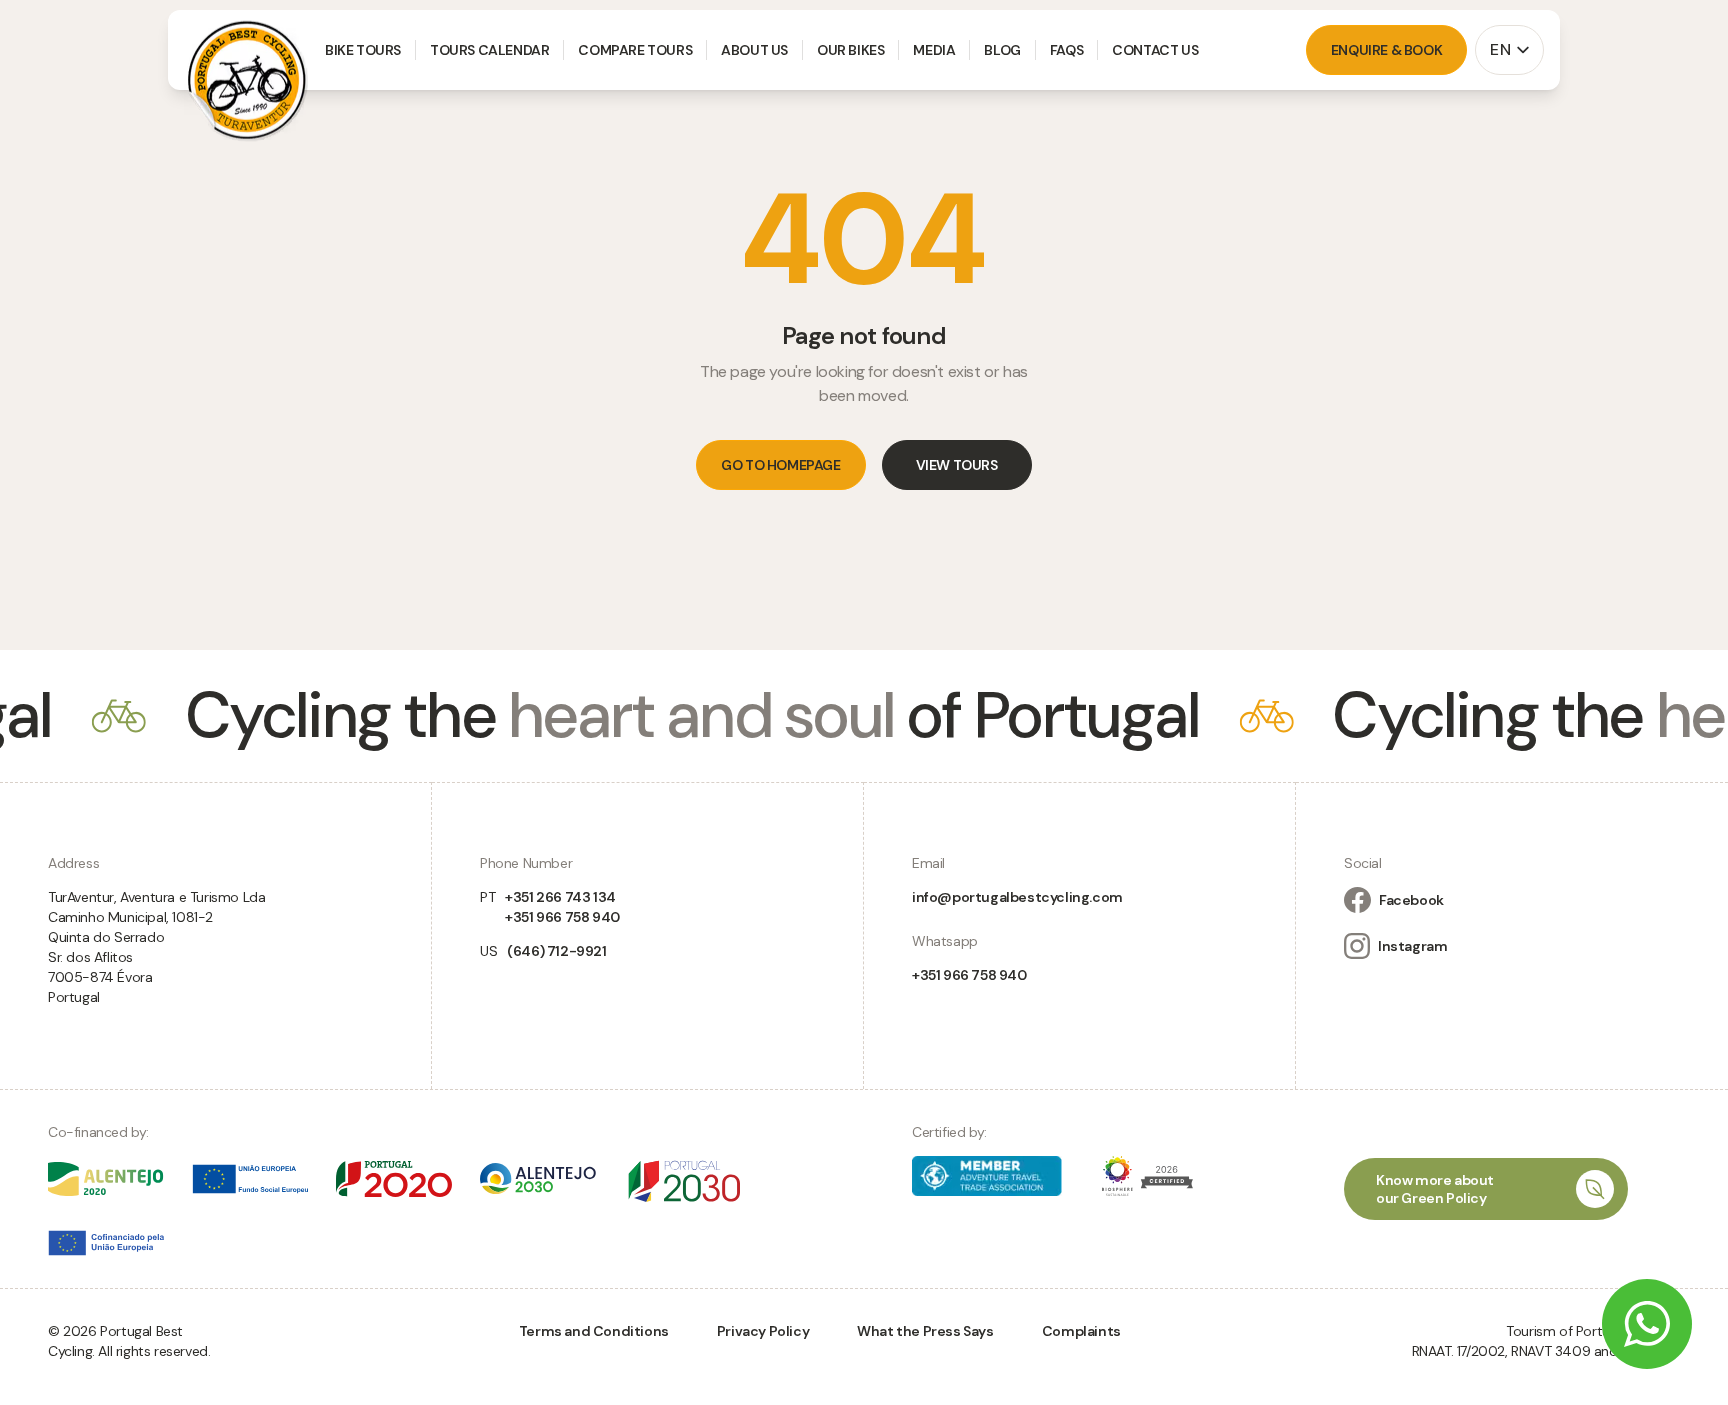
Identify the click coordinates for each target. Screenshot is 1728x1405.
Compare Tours (635, 50)
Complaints (1081, 1331)
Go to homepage (780, 465)
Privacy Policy (763, 1331)
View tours (957, 465)
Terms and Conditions (594, 1331)
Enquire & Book (1386, 50)
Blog (1002, 50)
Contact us (1155, 50)
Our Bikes (850, 50)
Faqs (1066, 50)
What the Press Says (925, 1331)
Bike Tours (363, 50)
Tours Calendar (489, 50)
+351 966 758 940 (969, 975)
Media (934, 50)
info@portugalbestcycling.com (1017, 897)
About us (754, 50)
